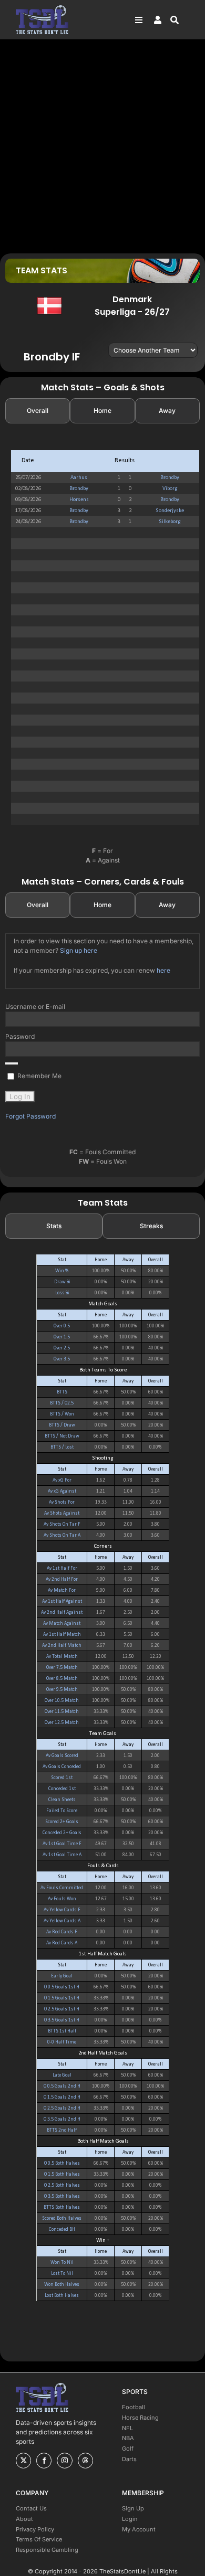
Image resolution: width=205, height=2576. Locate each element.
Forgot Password (30, 1116)
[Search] (180, 20)
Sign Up (133, 2508)
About (24, 2519)
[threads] (85, 2461)
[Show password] (12, 1063)
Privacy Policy (35, 2529)
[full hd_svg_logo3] (42, 8)
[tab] (38, 411)
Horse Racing (140, 2418)
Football (134, 2407)
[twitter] (23, 2461)
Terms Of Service (39, 2539)
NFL (127, 2428)
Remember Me (39, 1076)
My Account (139, 2529)
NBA (128, 2438)
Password (20, 1036)
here (163, 970)
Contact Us (31, 2508)
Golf (128, 2449)
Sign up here (79, 950)
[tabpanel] (102, 637)
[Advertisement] (102, 146)
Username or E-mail (35, 1007)
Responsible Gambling (47, 2550)
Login (130, 2519)
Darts (129, 2459)
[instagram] (64, 2461)
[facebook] (44, 2461)
